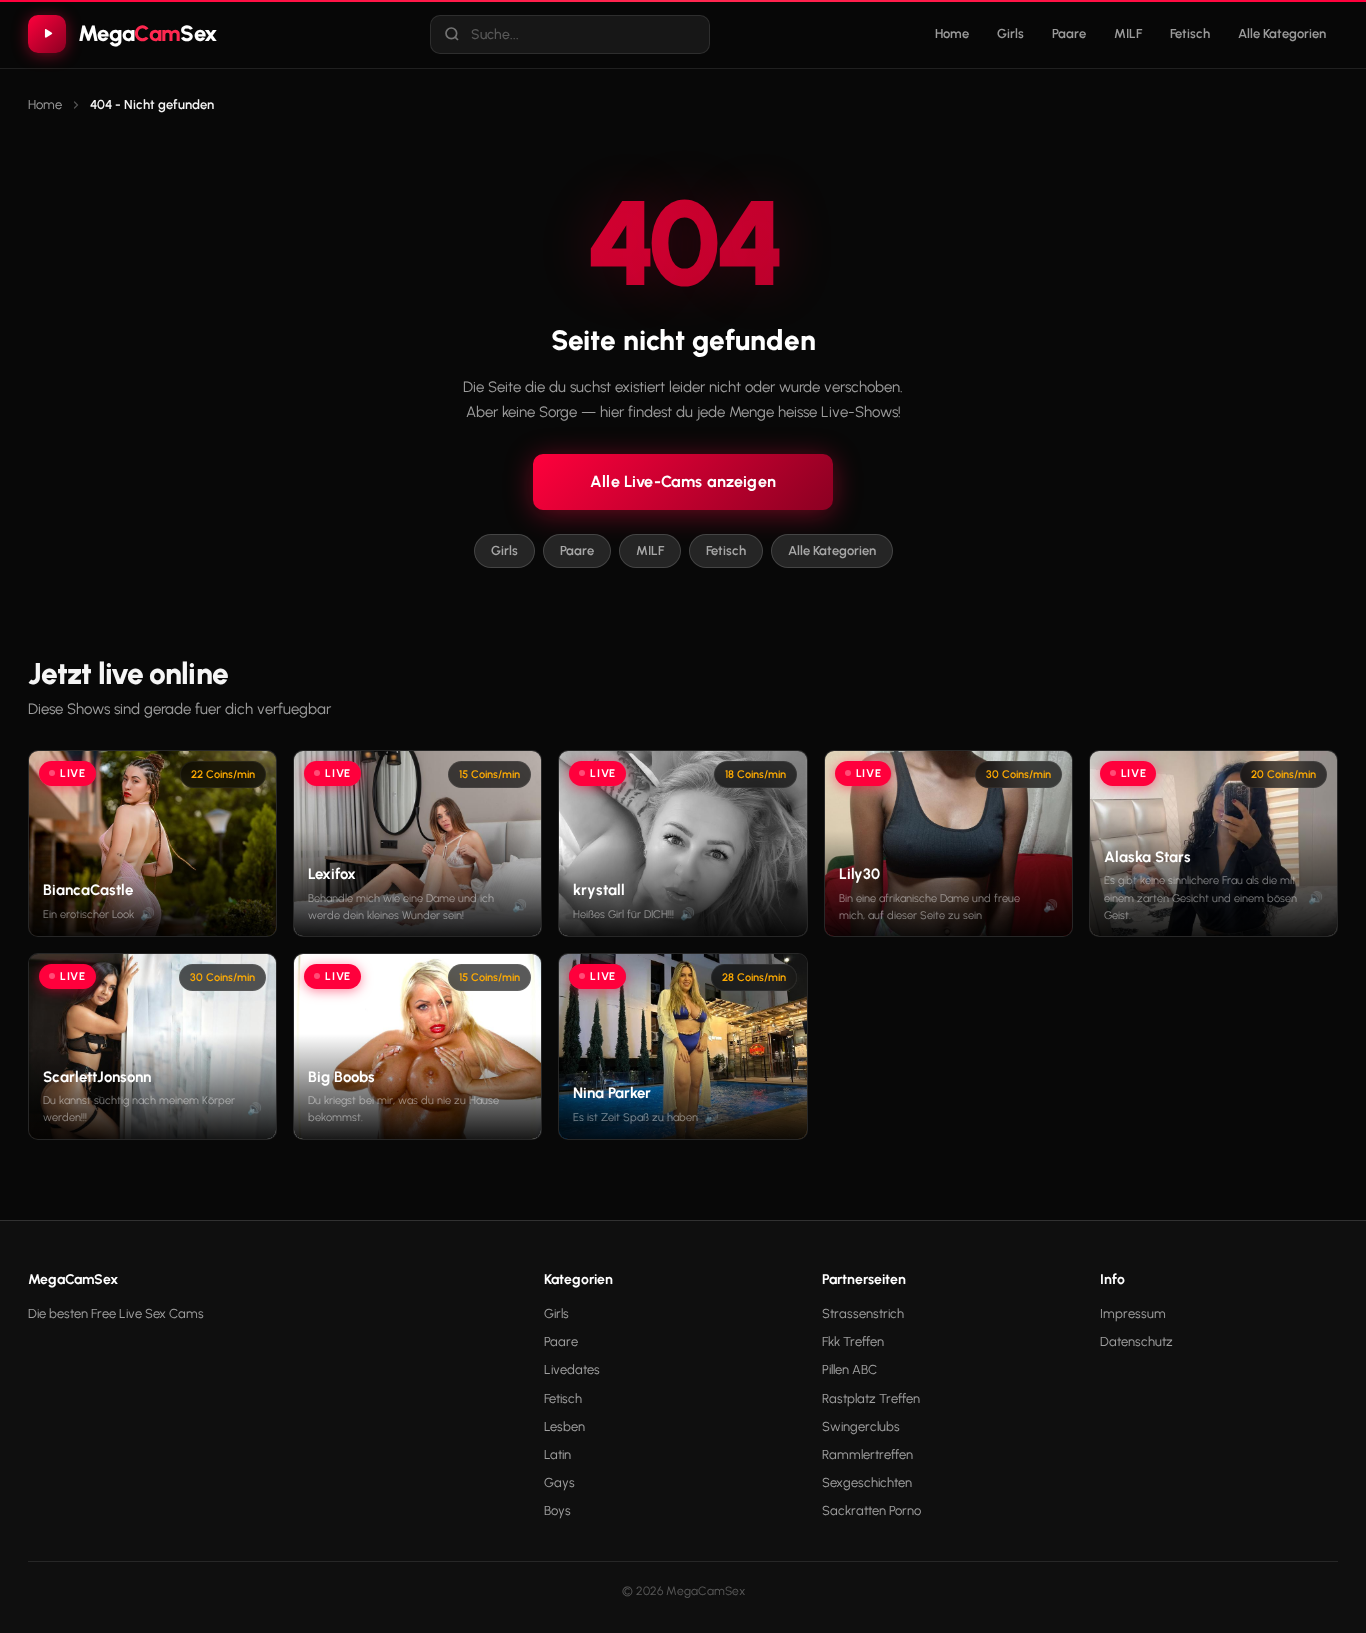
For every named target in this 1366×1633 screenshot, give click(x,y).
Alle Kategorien (1282, 33)
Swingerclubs (861, 1426)
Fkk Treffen (853, 1341)
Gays (559, 1482)
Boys (557, 1510)
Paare (1069, 33)
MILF (1128, 33)
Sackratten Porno (871, 1510)
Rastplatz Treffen (871, 1398)
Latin (557, 1454)
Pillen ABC (849, 1369)
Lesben (564, 1426)
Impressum (1133, 1313)
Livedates (572, 1369)
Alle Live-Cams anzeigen (683, 481)
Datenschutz (1136, 1341)
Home (952, 33)
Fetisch (1190, 33)
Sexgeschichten (867, 1482)
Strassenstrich (863, 1313)
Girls (1010, 33)
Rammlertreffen (867, 1454)
